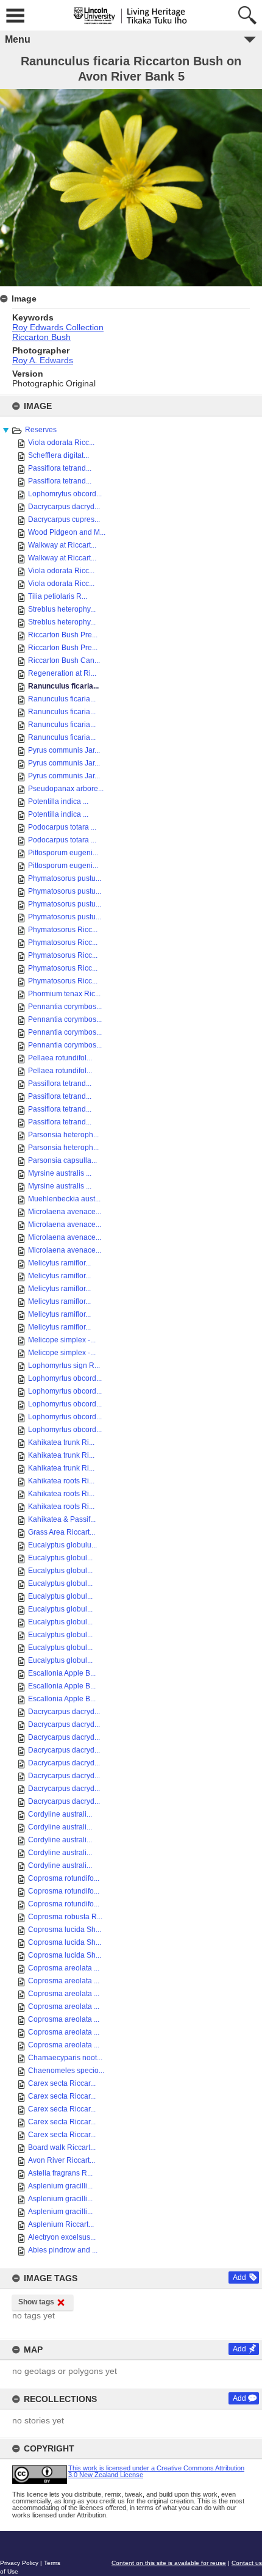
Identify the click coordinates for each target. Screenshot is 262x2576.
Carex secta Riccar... (62, 2083)
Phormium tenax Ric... (64, 994)
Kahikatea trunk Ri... (61, 1442)
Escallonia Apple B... (62, 1673)
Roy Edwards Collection (58, 327)
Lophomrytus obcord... (65, 494)
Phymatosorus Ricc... (63, 930)
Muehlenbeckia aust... (64, 1199)
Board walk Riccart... (62, 2147)
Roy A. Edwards (43, 360)
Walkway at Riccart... (62, 545)
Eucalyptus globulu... (62, 1545)
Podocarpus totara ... (62, 827)
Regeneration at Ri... (62, 673)
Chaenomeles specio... (66, 2071)
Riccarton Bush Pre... (63, 635)
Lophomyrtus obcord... (65, 1378)
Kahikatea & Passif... (62, 1519)
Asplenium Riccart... (61, 2224)
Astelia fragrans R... (60, 2173)
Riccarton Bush (41, 337)
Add (239, 2278)
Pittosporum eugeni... (63, 853)
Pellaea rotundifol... (60, 1058)
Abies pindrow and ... (63, 2250)
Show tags (36, 2302)
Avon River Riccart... (62, 2160)
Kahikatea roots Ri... (61, 1481)
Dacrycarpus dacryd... (64, 507)
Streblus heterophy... (62, 609)
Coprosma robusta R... (65, 1917)
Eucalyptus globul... (60, 1558)
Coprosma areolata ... (64, 1968)
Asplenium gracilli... (60, 2186)
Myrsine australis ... (60, 1173)
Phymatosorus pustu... (65, 878)
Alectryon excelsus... (62, 2237)
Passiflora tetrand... (60, 468)
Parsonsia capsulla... (62, 1160)
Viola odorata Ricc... (61, 443)
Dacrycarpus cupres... (64, 519)
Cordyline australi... (60, 1814)
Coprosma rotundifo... (64, 1878)
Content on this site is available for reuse (169, 2563)
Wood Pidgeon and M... (67, 532)
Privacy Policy (19, 2563)
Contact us (247, 2563)
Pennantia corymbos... (65, 1007)
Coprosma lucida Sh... (65, 1930)
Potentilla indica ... (58, 801)
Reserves (41, 430)
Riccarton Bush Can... (64, 660)
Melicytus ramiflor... (59, 1263)
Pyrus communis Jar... (64, 750)
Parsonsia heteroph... (63, 1135)
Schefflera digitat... (58, 455)
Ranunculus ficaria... (63, 686)
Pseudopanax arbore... (66, 789)
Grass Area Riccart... (62, 1532)
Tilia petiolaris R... (58, 596)
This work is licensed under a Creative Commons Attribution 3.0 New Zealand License (156, 2471)
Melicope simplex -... (62, 1340)
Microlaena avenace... (65, 1212)
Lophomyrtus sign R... (64, 1366)
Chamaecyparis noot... (65, 2058)
